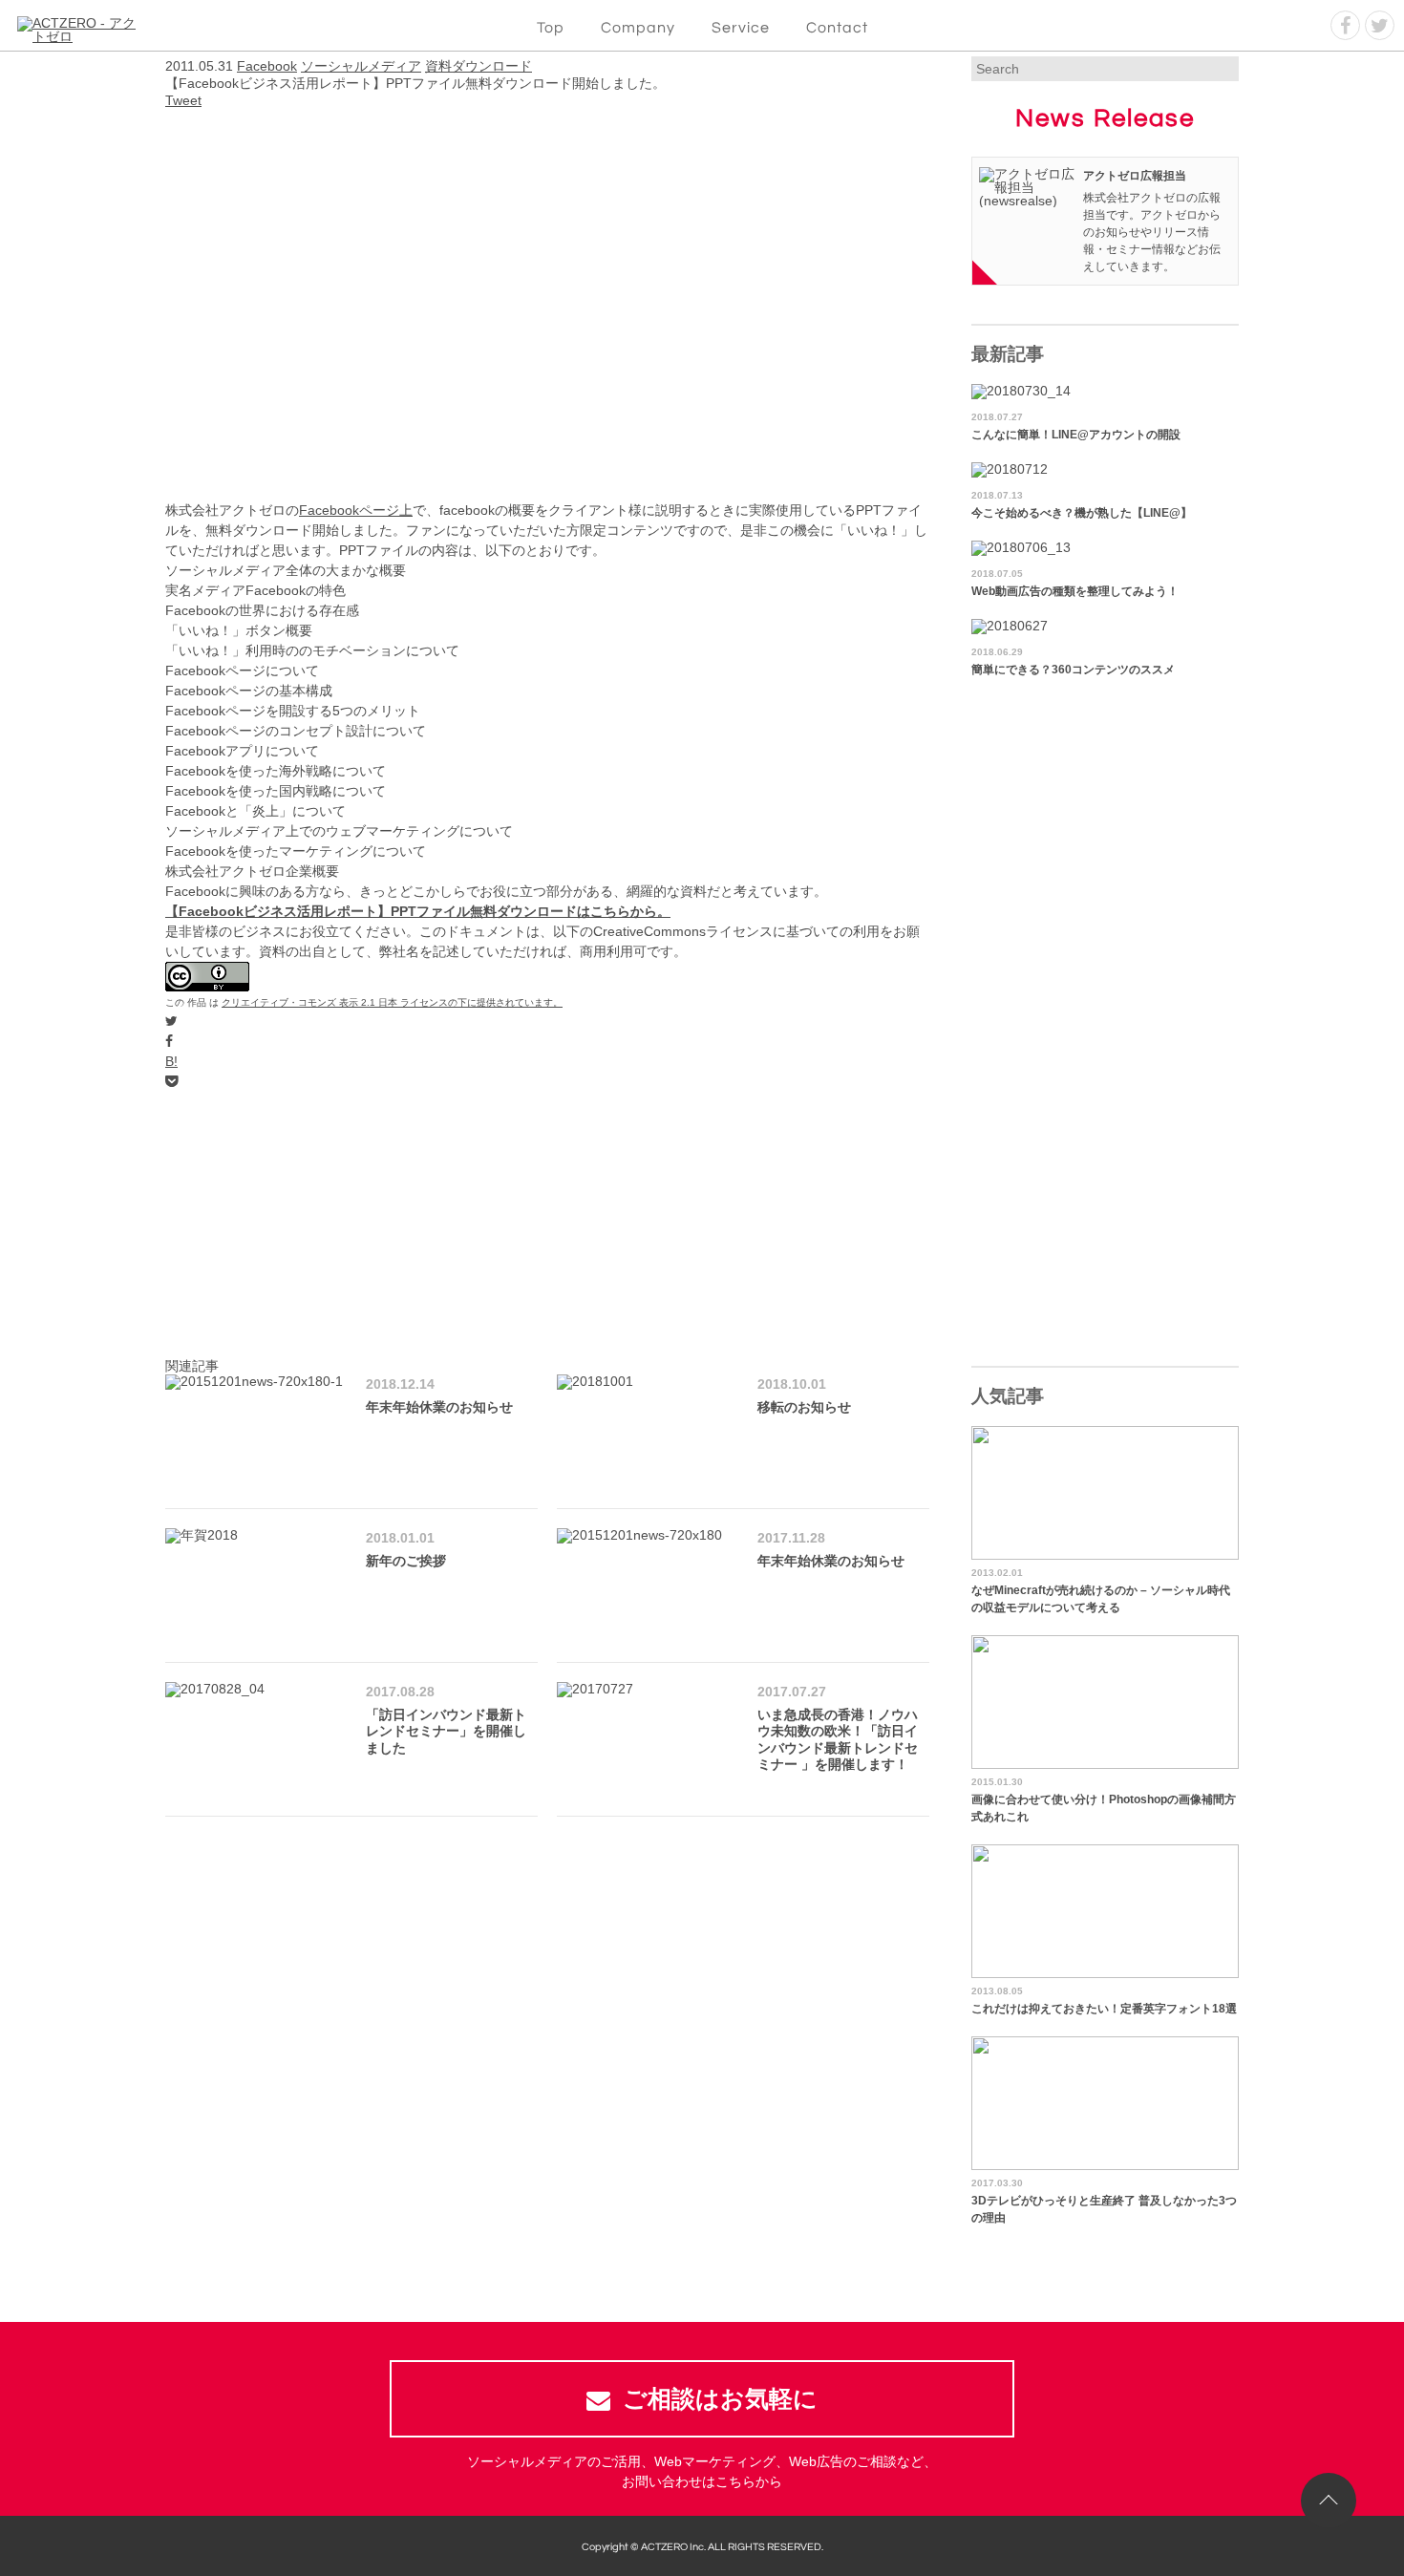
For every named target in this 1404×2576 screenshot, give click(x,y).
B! (171, 1061)
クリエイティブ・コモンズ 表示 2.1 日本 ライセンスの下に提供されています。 (392, 1002)
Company (638, 28)
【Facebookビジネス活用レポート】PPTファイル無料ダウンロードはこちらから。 (418, 911)
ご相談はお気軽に (720, 2398)
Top (551, 28)
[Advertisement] (547, 1225)
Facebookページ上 (356, 510)
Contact (837, 28)
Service (741, 28)
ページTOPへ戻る (1329, 2501)
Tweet (183, 100)
